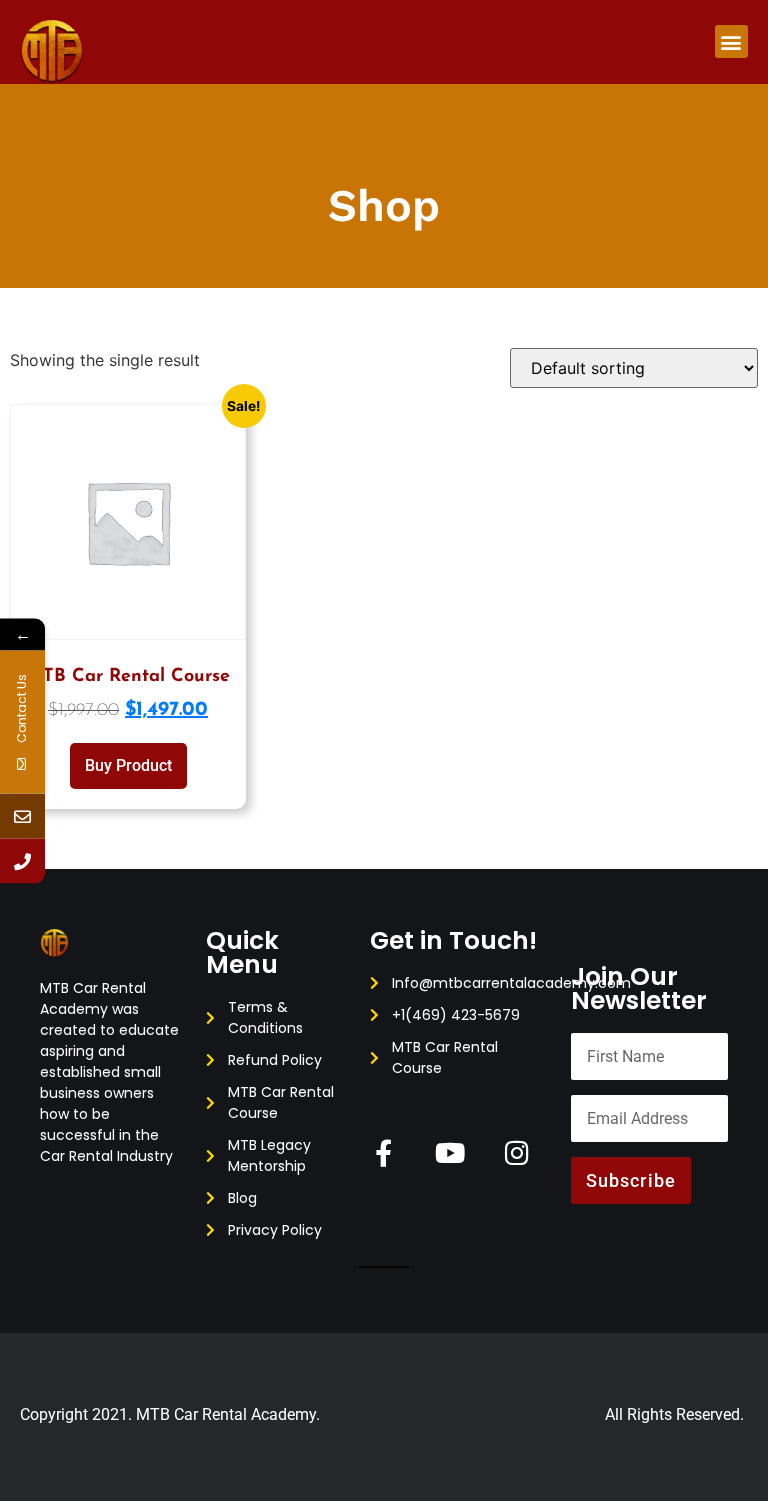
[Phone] (22, 860)
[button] (731, 41)
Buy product (128, 765)
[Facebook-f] (383, 1152)
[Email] (22, 815)
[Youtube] (450, 1152)
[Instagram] (517, 1152)
